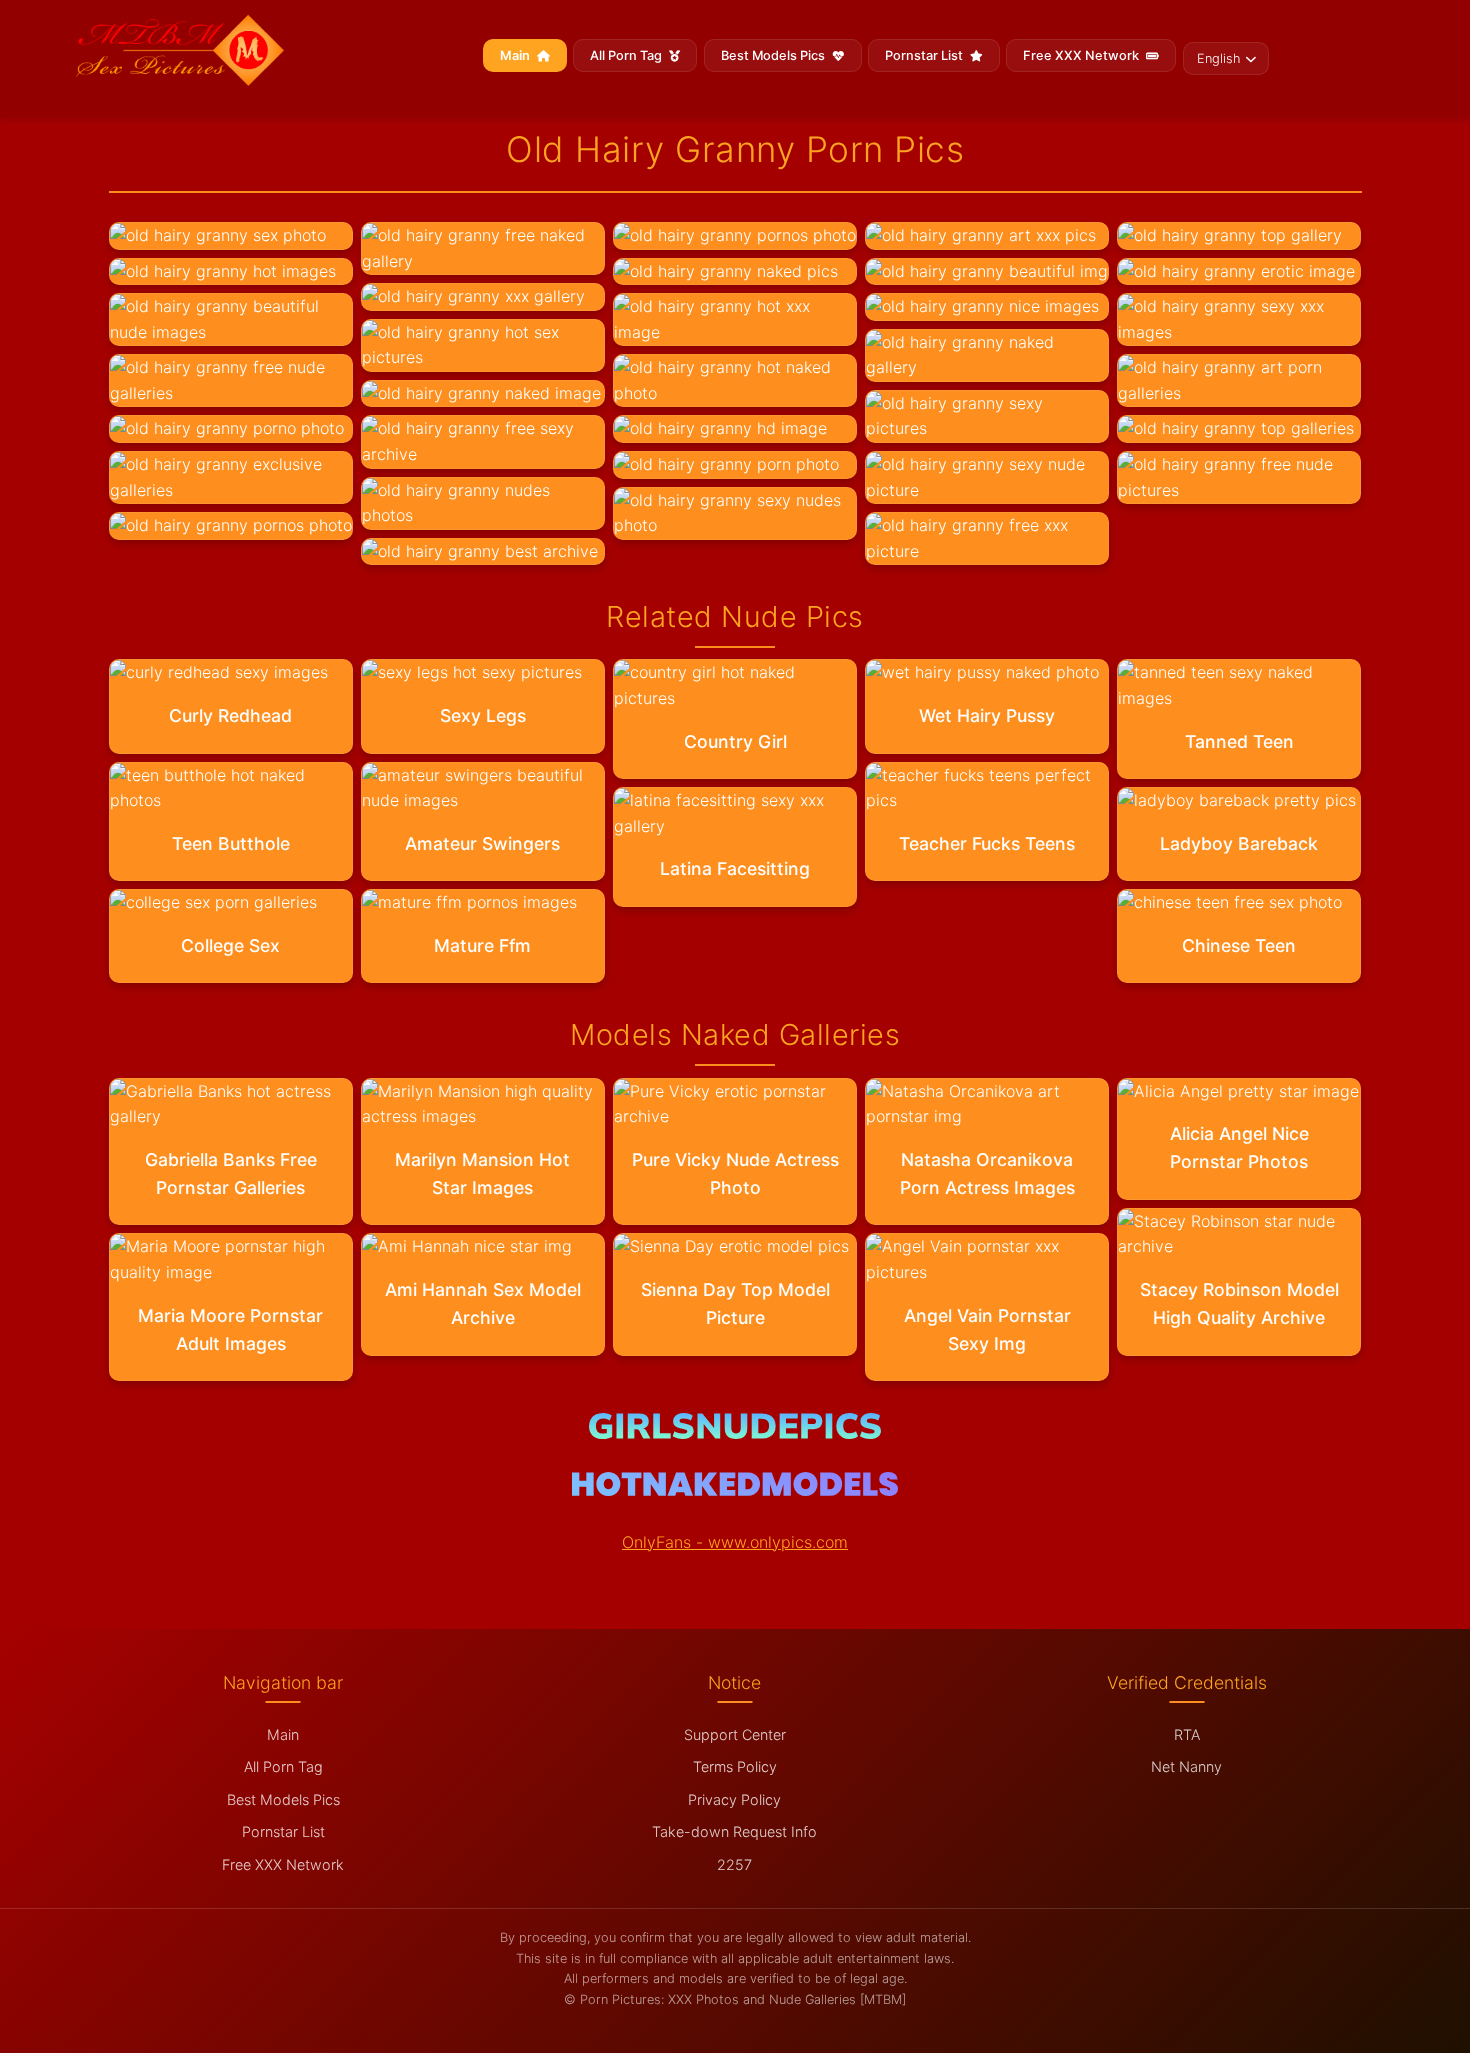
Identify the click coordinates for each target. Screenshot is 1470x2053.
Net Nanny (1186, 1766)
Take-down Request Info (734, 1831)
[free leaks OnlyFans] (734, 1490)
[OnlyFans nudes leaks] (735, 1433)
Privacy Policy (734, 1799)
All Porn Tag (627, 55)
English (1218, 58)
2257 (734, 1864)
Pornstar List (925, 55)
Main (516, 55)
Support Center (735, 1734)
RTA (1187, 1734)
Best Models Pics (774, 55)
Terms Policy (735, 1766)
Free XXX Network (1082, 55)
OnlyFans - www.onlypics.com (735, 1542)
